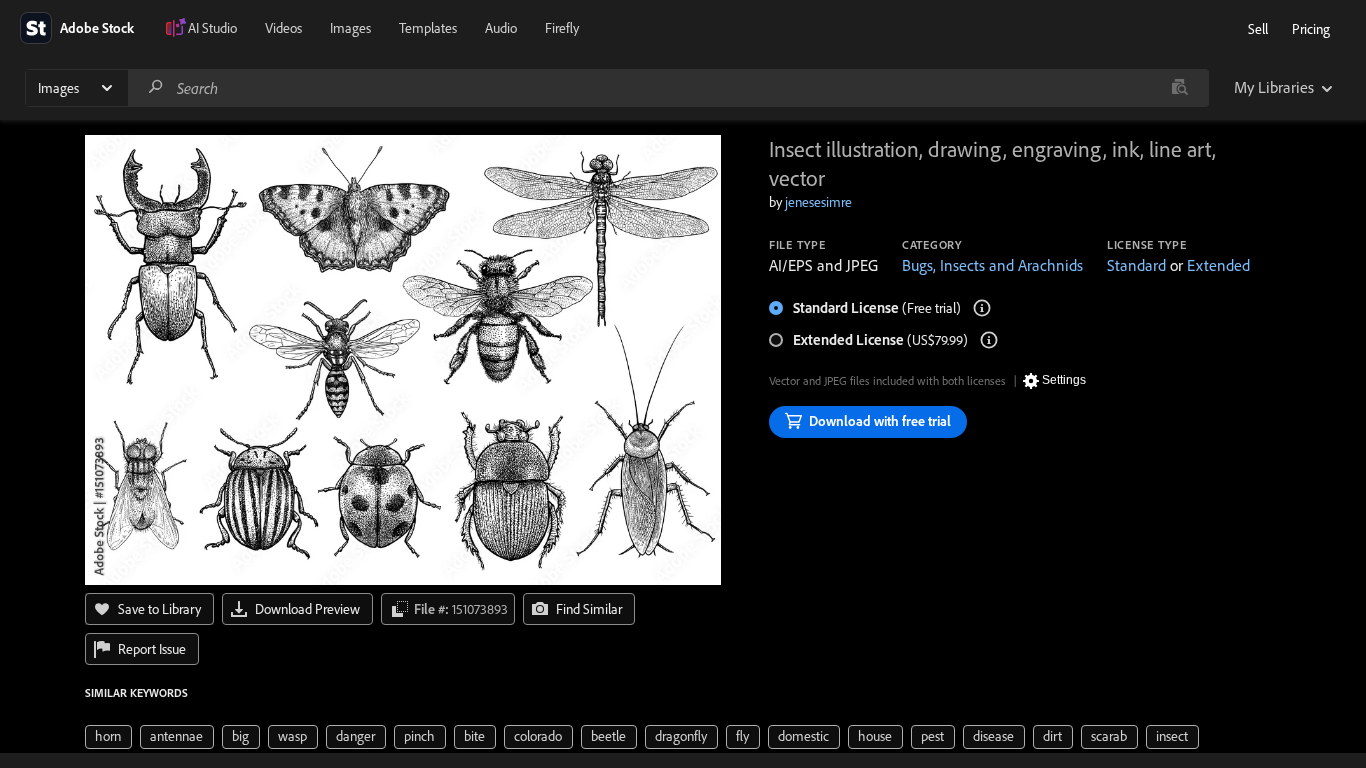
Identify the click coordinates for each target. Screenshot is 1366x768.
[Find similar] (1179, 88)
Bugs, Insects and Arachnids (992, 265)
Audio (501, 28)
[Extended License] (989, 340)
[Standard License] (982, 308)
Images (350, 28)
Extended (1218, 265)
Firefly (562, 28)
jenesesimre (818, 202)
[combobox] (668, 88)
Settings (1064, 380)
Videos (283, 28)
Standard (1136, 265)
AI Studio (212, 28)
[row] (108, 737)
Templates (428, 28)
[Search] (156, 87)
